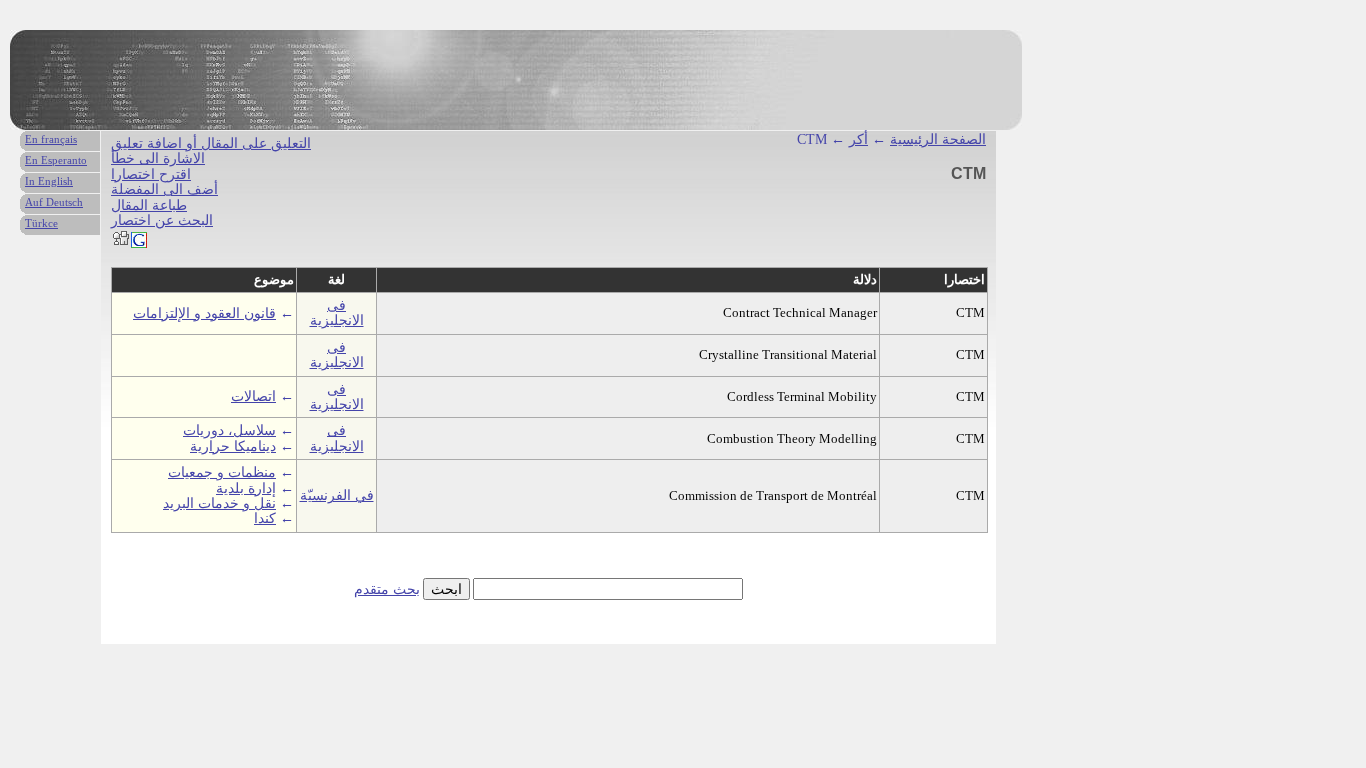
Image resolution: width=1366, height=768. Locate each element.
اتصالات (253, 396)
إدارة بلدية (246, 488)
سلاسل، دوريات (229, 430)
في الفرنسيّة (337, 495)
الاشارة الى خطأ (158, 158)
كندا (265, 518)
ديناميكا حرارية (233, 446)
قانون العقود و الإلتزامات (204, 313)
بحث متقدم (387, 589)
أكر (858, 139)
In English (49, 181)
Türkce (41, 223)
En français (51, 139)
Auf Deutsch (54, 202)
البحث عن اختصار (162, 220)
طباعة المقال (149, 205)
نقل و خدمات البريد (219, 503)
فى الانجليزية (337, 313)
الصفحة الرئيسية (938, 139)
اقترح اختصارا (151, 174)
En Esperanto (56, 160)
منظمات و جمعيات (222, 472)
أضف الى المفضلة (164, 189)
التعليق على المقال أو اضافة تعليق (211, 143)
